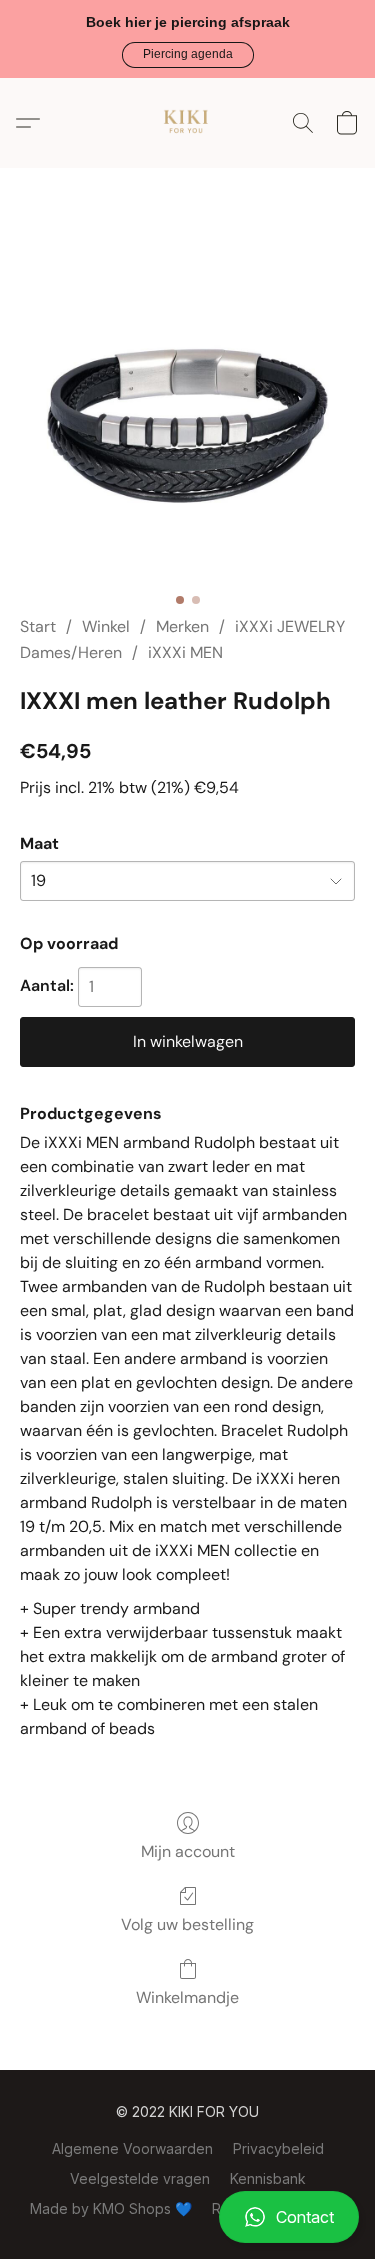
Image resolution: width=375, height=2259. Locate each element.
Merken (182, 626)
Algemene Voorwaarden (132, 2148)
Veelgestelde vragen (140, 2178)
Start (38, 626)
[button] (188, 55)
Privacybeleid (278, 2148)
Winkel (106, 626)
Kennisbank (268, 2178)
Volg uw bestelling (187, 1924)
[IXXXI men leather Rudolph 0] (187, 415)
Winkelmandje (187, 1997)
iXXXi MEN (185, 652)
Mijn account (188, 1851)
